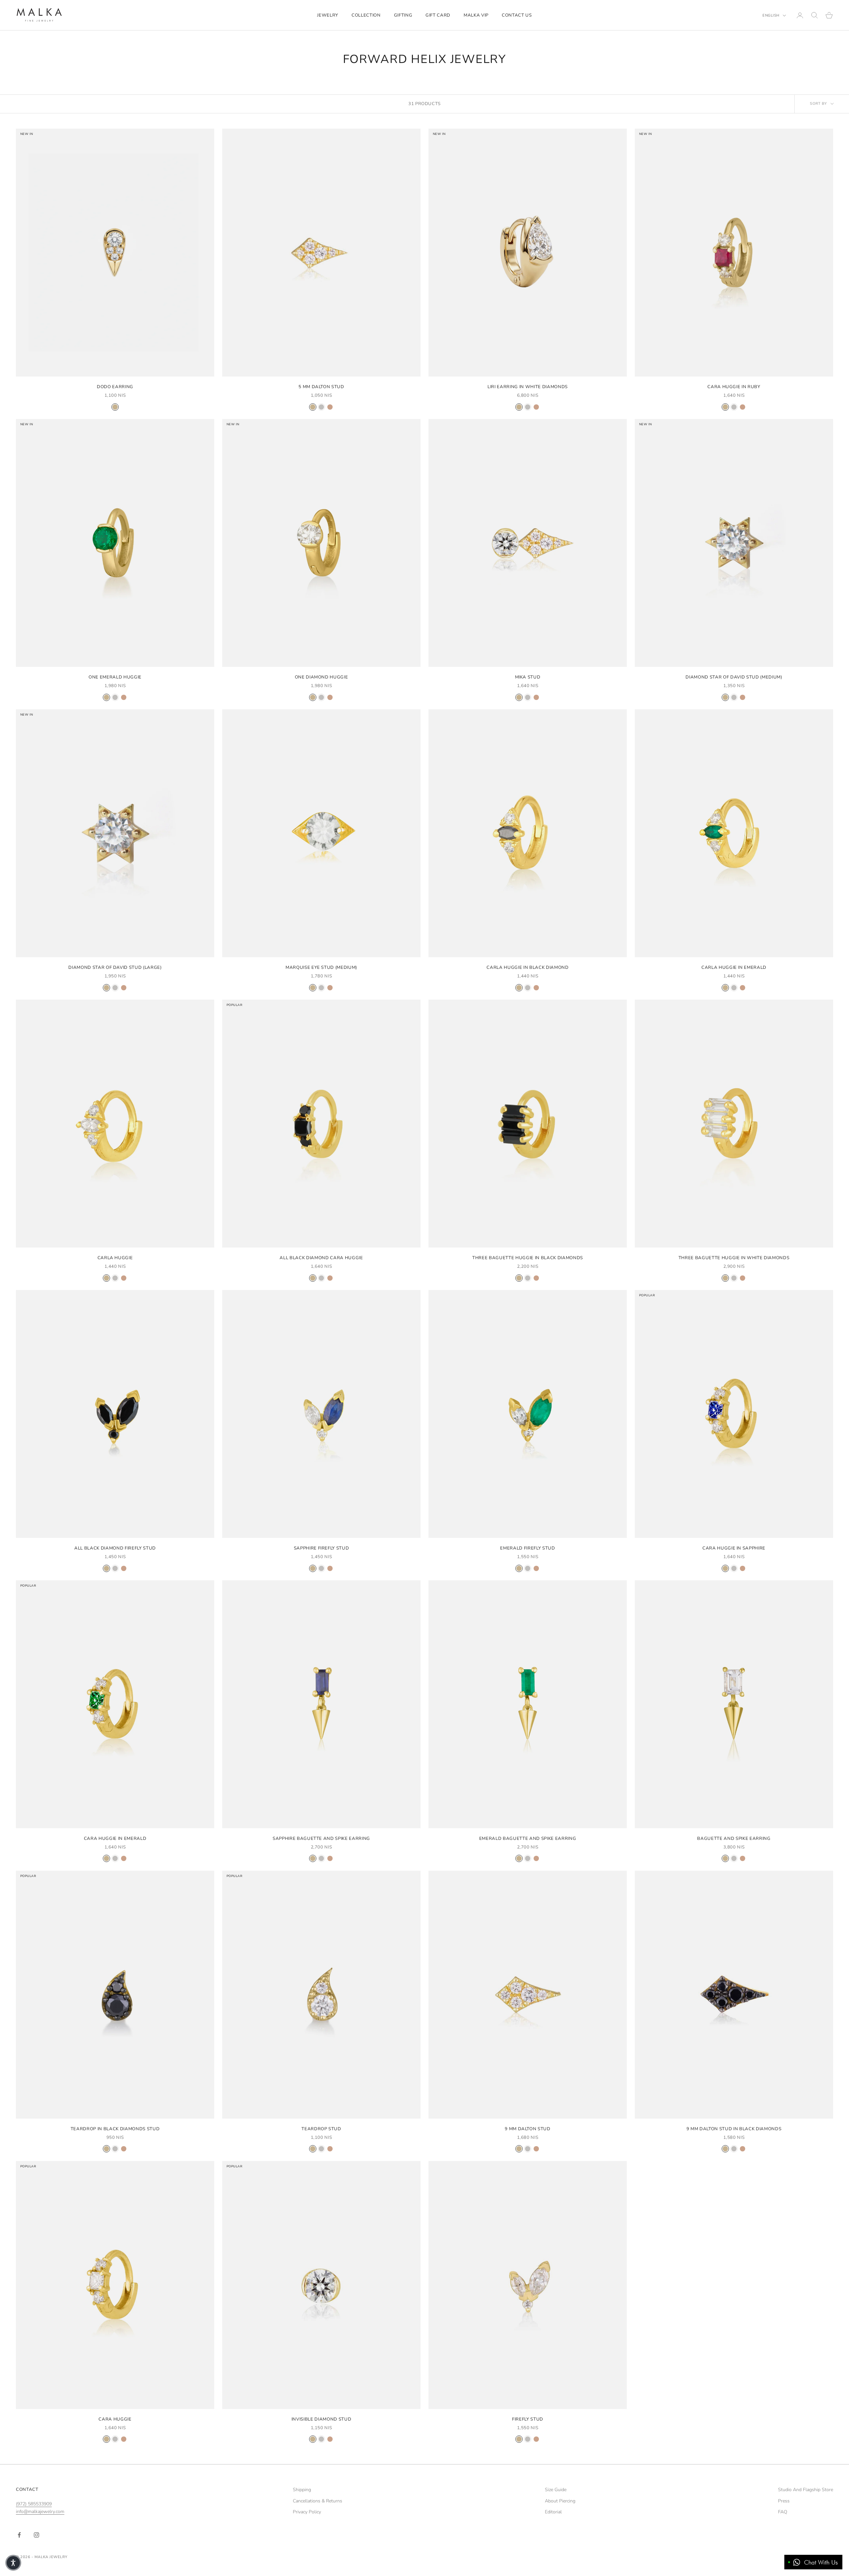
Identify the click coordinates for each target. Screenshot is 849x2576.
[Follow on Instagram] (36, 2535)
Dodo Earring (115, 387)
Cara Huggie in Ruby (734, 387)
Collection (366, 15)
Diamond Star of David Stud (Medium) (734, 677)
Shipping (302, 2490)
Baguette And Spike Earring (734, 1839)
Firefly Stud (528, 2419)
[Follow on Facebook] (19, 2535)
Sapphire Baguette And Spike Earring (321, 1839)
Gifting (403, 15)
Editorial (553, 2512)
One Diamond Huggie (322, 677)
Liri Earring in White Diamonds (528, 387)
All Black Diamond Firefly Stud (115, 1548)
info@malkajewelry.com (40, 2512)
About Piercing (560, 2501)
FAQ (783, 2512)
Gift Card (438, 15)
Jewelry (328, 15)
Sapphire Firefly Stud (322, 1548)
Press (784, 2501)
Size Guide (556, 2490)
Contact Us (517, 15)
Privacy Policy (307, 2512)
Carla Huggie (115, 1258)
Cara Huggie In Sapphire (734, 1548)
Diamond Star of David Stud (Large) (115, 967)
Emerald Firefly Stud (527, 1548)
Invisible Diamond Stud (322, 2419)
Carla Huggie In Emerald (734, 967)
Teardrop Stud (321, 2129)
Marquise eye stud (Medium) (321, 967)
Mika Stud (528, 677)
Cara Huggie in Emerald (115, 1839)
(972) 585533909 (34, 2504)
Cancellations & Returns (318, 2501)
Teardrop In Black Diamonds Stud (115, 2129)
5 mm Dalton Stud (321, 387)
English (771, 15)
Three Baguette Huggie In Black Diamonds (528, 1258)
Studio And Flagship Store (806, 2490)
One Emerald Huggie (115, 677)
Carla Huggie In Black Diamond (527, 967)
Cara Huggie (115, 2419)
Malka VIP (476, 15)
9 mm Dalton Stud (528, 2129)
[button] (13, 2563)
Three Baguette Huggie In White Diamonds (734, 1258)
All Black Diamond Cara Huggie (321, 1258)
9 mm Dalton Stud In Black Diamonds (734, 2129)
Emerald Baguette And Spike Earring (528, 1839)
